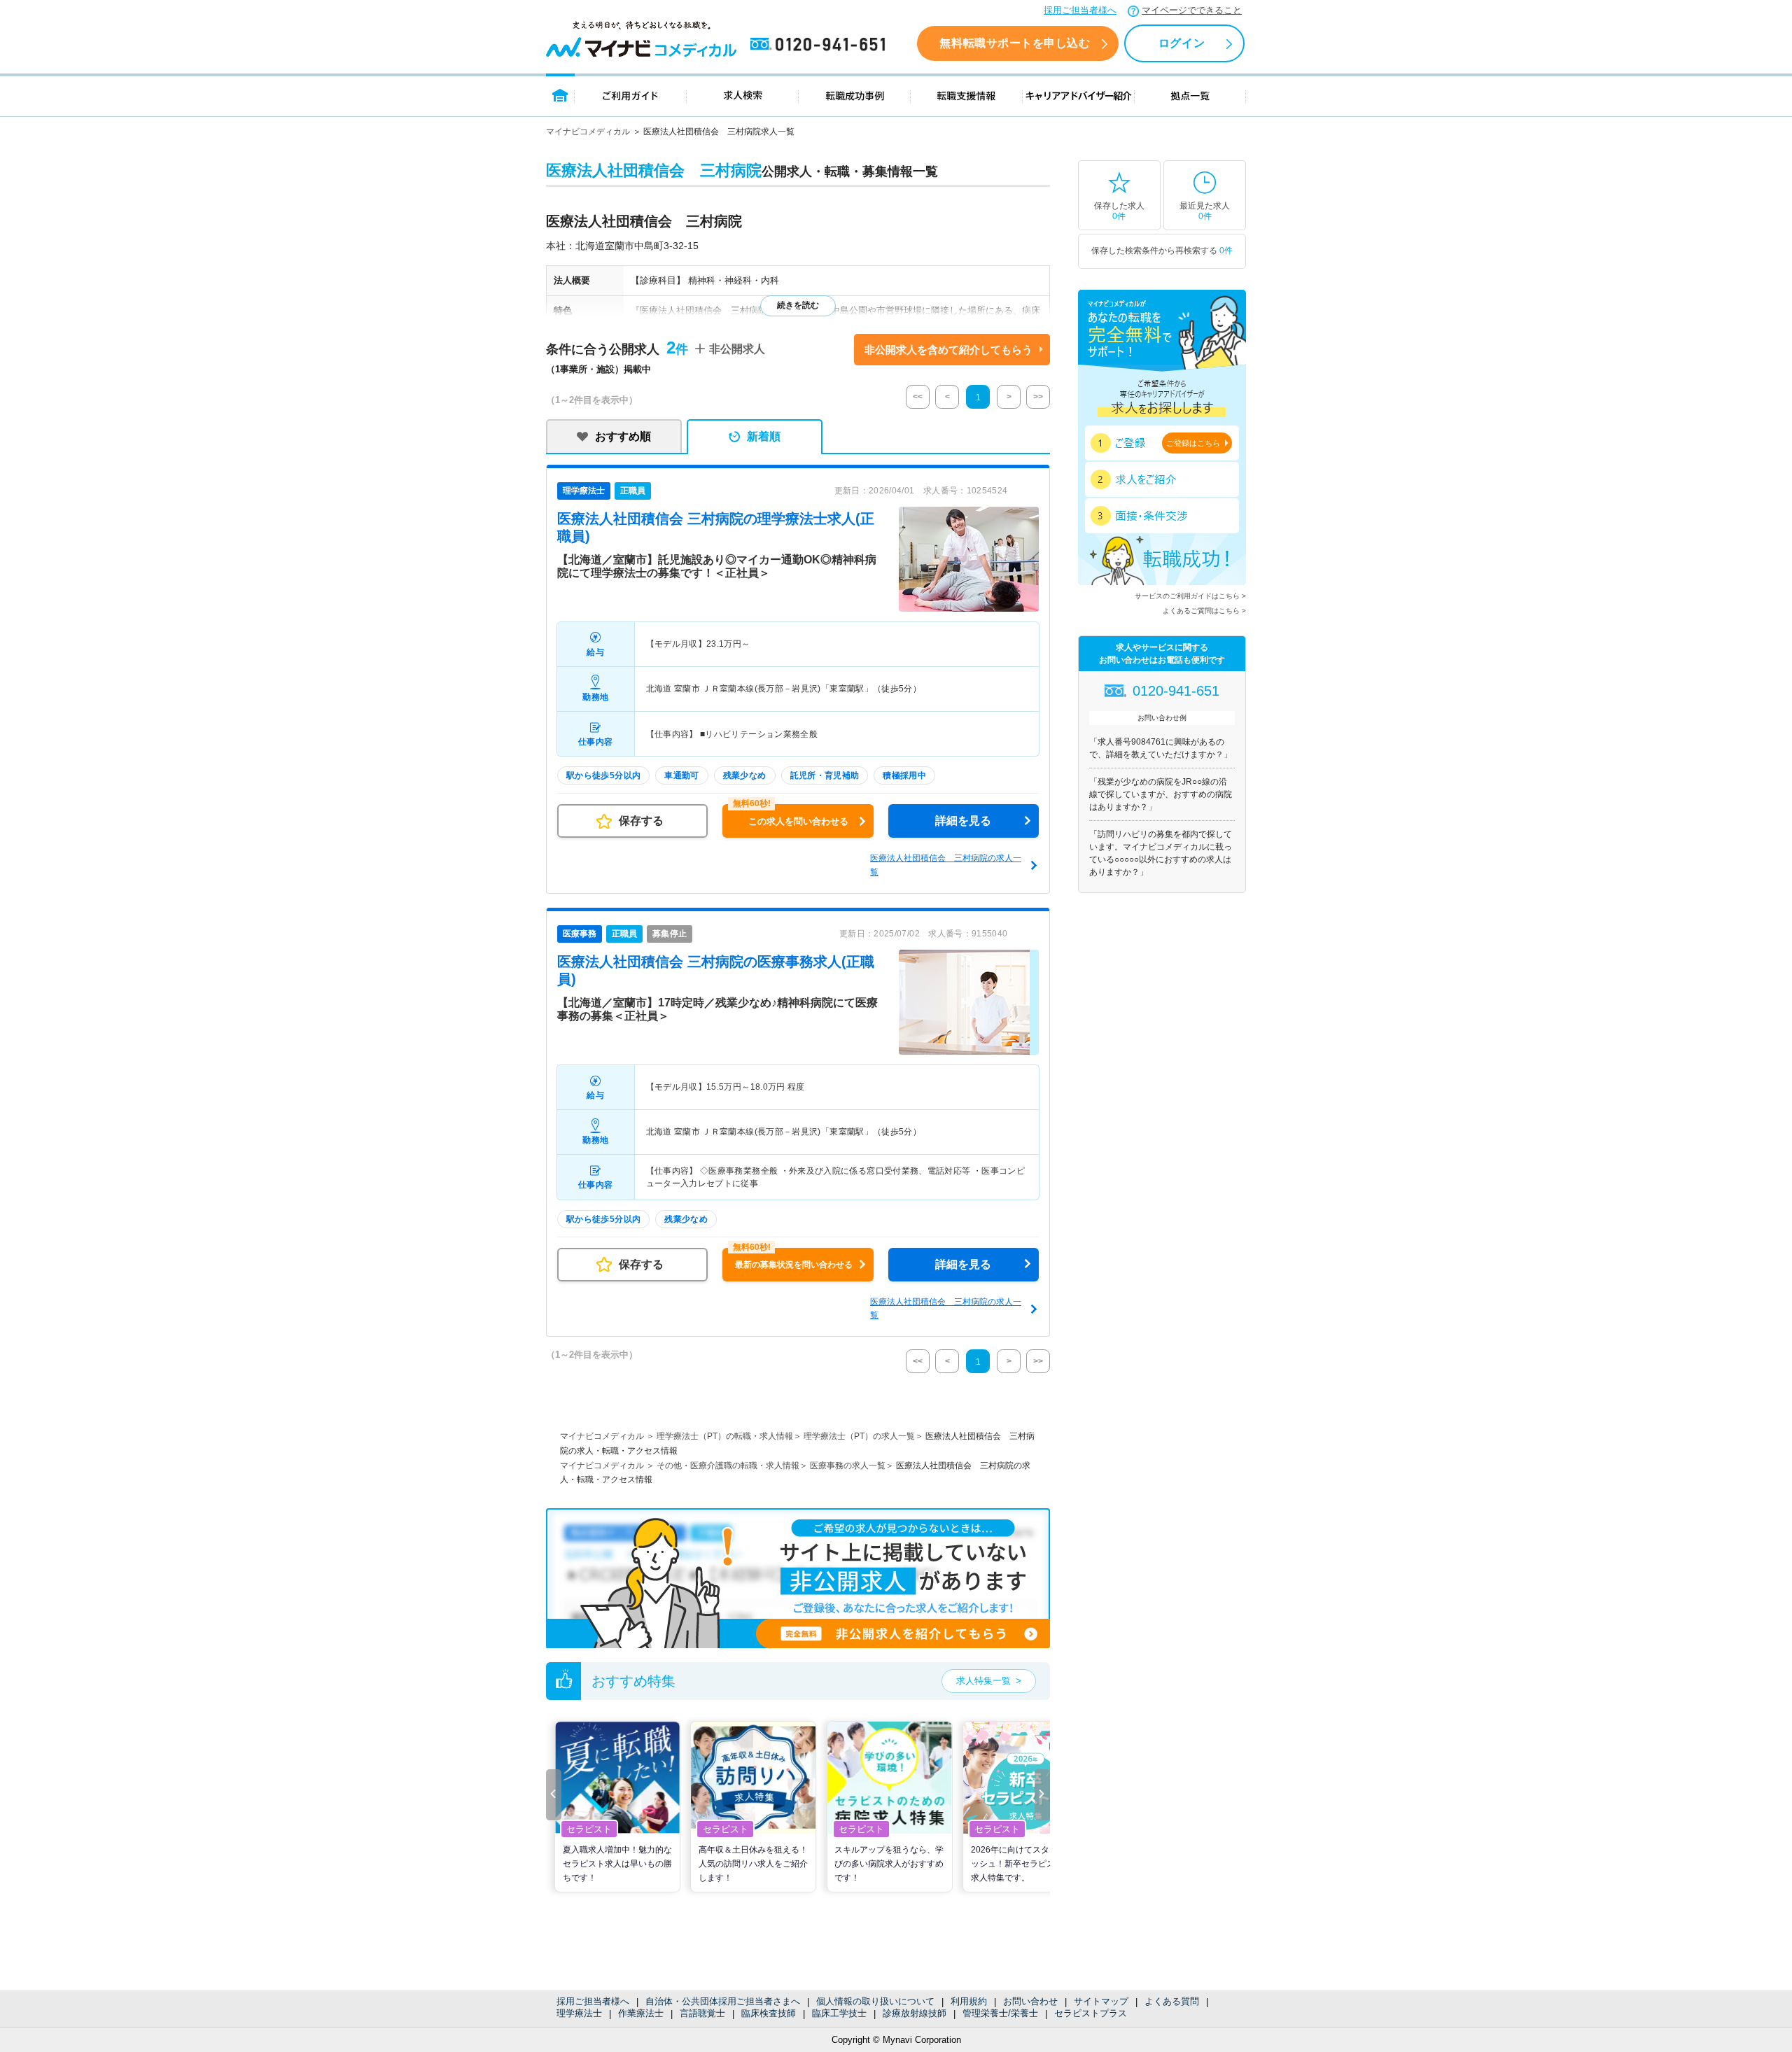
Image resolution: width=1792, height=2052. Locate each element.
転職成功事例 (855, 95)
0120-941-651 (820, 45)
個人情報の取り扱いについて (875, 2001)
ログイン (1182, 43)
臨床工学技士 (839, 2013)
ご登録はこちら (1193, 443)
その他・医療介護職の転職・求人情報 (728, 1466)
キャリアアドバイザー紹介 (1079, 95)
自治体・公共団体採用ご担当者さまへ (723, 2001)
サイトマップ (1101, 2001)
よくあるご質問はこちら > (1204, 611)
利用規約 (969, 2001)
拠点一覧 (1190, 95)
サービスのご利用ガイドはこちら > (1190, 596)
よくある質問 (1172, 2001)
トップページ (560, 95)
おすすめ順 (623, 436)
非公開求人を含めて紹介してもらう (948, 350)
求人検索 (743, 95)
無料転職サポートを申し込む (1015, 43)
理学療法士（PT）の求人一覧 (859, 1436)
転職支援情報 (967, 95)
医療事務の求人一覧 (848, 1466)
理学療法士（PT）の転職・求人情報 (725, 1436)
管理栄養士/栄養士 (1000, 2013)
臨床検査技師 (769, 2013)
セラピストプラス (1091, 2013)
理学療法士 (579, 2013)
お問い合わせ (1030, 2001)
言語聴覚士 (702, 2013)
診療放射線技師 (915, 2013)
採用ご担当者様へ (1080, 10)
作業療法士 (641, 2013)
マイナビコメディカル (588, 132)
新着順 (764, 436)
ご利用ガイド (631, 95)
